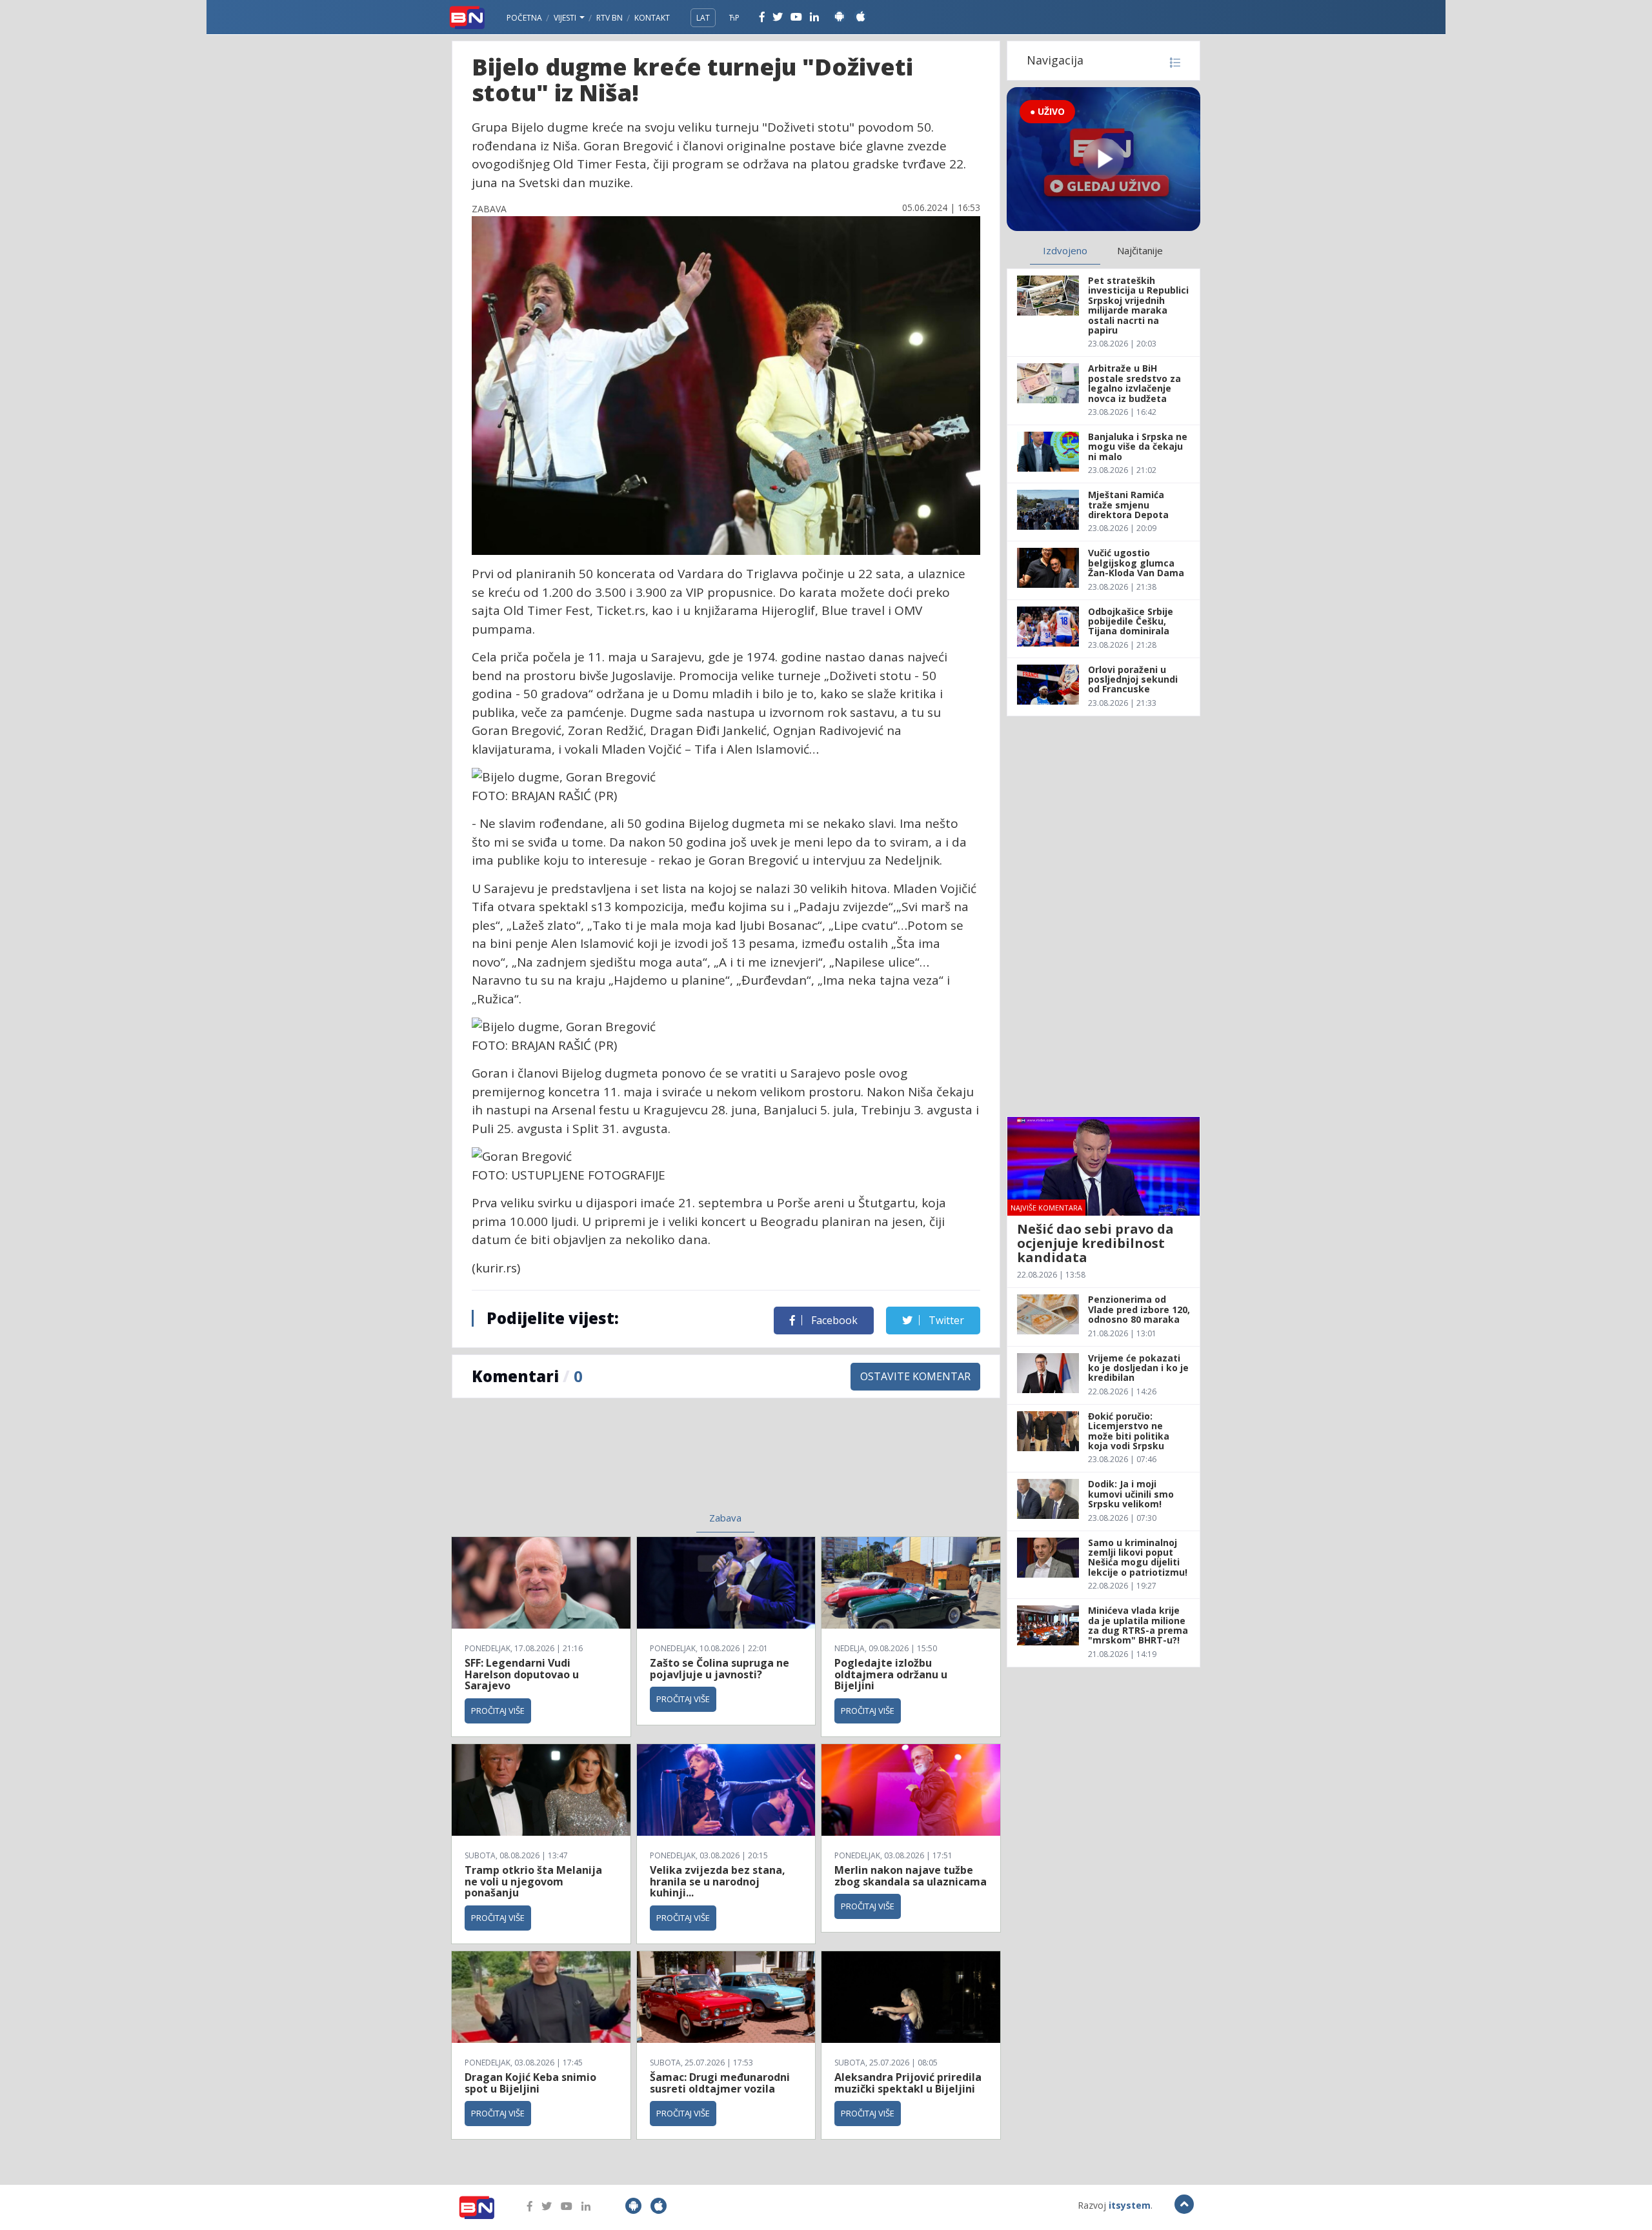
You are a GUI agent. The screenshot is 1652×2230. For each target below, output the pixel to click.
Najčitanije (1140, 250)
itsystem (1130, 2205)
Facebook (833, 1320)
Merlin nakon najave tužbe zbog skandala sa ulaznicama (911, 1876)
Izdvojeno (1065, 250)
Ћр (734, 18)
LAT (703, 18)
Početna (524, 18)
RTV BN (609, 18)
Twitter (945, 1320)
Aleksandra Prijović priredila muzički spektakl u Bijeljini (908, 2083)
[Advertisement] (620, 1463)
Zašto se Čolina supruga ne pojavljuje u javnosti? (720, 1669)
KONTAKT (652, 18)
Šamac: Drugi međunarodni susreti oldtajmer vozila (720, 2083)
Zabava (725, 1518)
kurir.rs (496, 1268)
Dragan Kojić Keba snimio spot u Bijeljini (530, 2083)
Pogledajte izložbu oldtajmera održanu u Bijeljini (891, 1674)
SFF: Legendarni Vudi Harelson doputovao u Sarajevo (522, 1674)
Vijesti (566, 18)
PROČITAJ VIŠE (498, 1711)
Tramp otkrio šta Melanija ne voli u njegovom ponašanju (533, 1881)
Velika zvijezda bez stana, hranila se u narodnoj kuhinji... (718, 1881)
